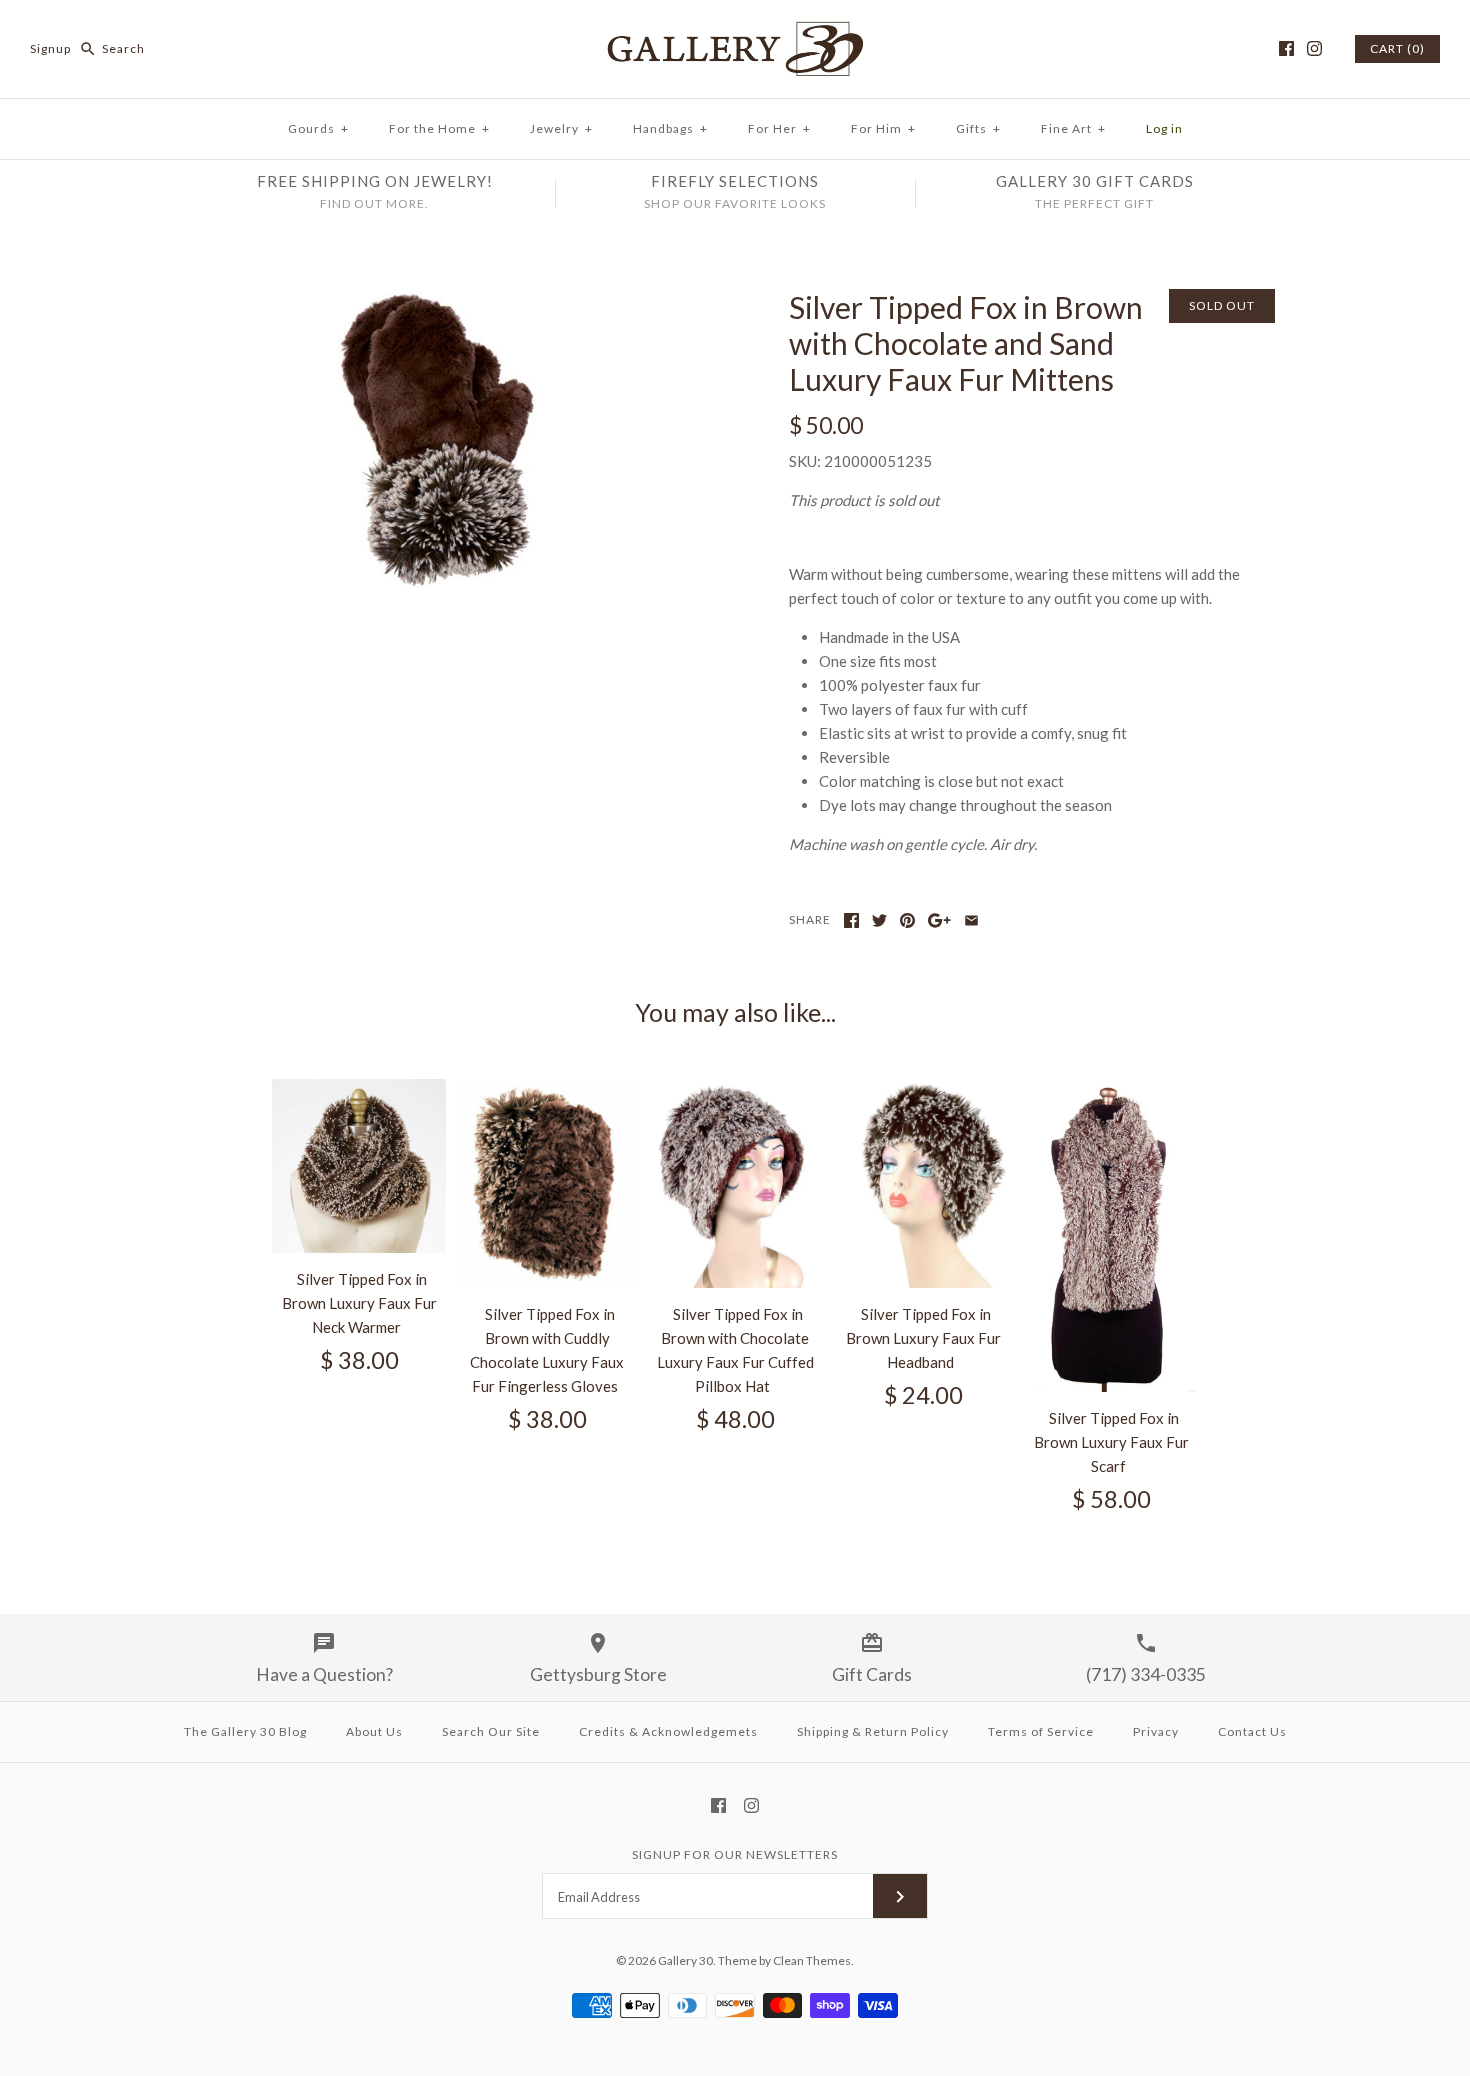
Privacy (1156, 1731)
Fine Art (1073, 128)
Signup (50, 48)
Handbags (670, 128)
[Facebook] (1286, 48)
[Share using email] (971, 920)
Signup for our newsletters (735, 1854)
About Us (374, 1731)
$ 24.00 (923, 1395)
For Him (883, 128)
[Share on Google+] (939, 920)
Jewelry (561, 128)
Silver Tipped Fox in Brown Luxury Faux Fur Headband (923, 1338)
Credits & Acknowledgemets (668, 1731)
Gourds (318, 128)
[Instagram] (1314, 48)
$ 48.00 (735, 1419)
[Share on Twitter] (879, 920)
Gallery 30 (685, 1960)
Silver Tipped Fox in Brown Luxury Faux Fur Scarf (1111, 1442)
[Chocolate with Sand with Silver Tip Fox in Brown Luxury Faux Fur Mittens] (438, 301)
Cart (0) (1397, 48)
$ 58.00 (1111, 1499)
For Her (779, 128)
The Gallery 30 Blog (245, 1731)
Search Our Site (491, 1731)
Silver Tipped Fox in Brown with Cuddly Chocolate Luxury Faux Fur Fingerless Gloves (547, 1350)
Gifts (978, 128)
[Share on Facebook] (851, 920)
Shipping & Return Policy (873, 1731)
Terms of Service (1041, 1731)
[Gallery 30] (735, 32)
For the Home (439, 128)
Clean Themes (812, 1960)
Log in (1164, 128)
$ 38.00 (359, 1360)
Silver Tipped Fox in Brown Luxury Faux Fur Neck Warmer (359, 1303)
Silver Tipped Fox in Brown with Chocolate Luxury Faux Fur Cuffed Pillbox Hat (735, 1350)
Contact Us (1252, 1731)
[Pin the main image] (907, 920)
